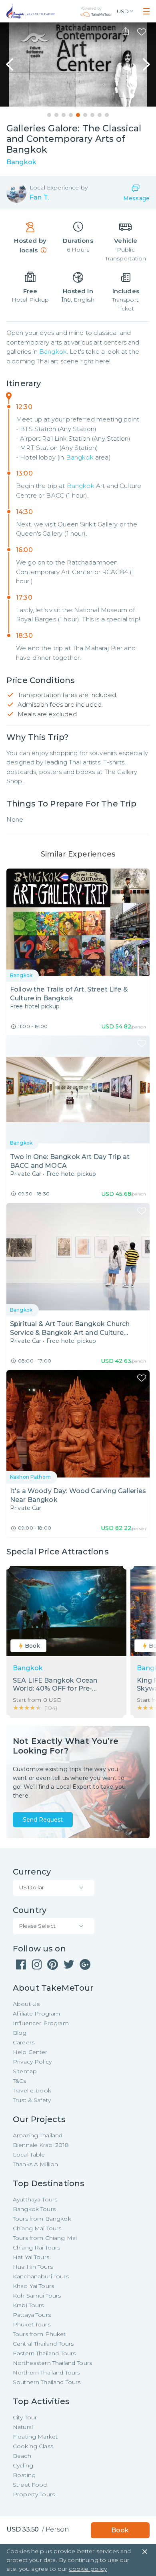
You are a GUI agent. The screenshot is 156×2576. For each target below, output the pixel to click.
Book (120, 2530)
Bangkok (53, 352)
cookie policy (88, 2569)
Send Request (43, 1820)
